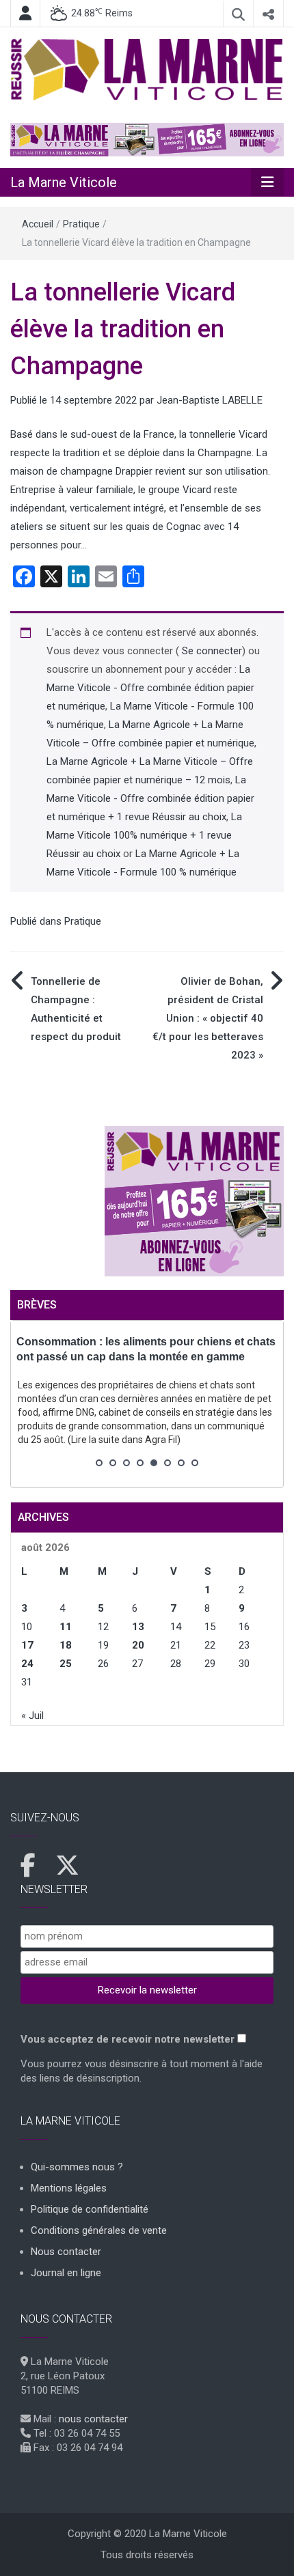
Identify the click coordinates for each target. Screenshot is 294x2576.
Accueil (38, 224)
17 (27, 1645)
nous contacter (93, 2419)
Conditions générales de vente (99, 2230)
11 (66, 1627)
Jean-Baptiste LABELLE (210, 400)
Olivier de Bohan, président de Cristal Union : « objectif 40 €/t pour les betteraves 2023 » (208, 1018)
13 (138, 1627)
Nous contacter (66, 2252)
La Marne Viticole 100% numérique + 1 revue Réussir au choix (144, 835)
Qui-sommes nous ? (77, 2167)
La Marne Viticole (64, 182)
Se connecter (211, 651)
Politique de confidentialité (90, 2209)
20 (138, 1645)
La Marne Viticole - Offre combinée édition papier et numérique (150, 688)
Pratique (81, 224)
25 (66, 1664)
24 (27, 1664)
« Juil (32, 1716)
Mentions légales (69, 2188)
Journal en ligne (66, 2273)
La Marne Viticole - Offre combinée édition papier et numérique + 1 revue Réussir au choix (150, 798)
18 (66, 1645)
